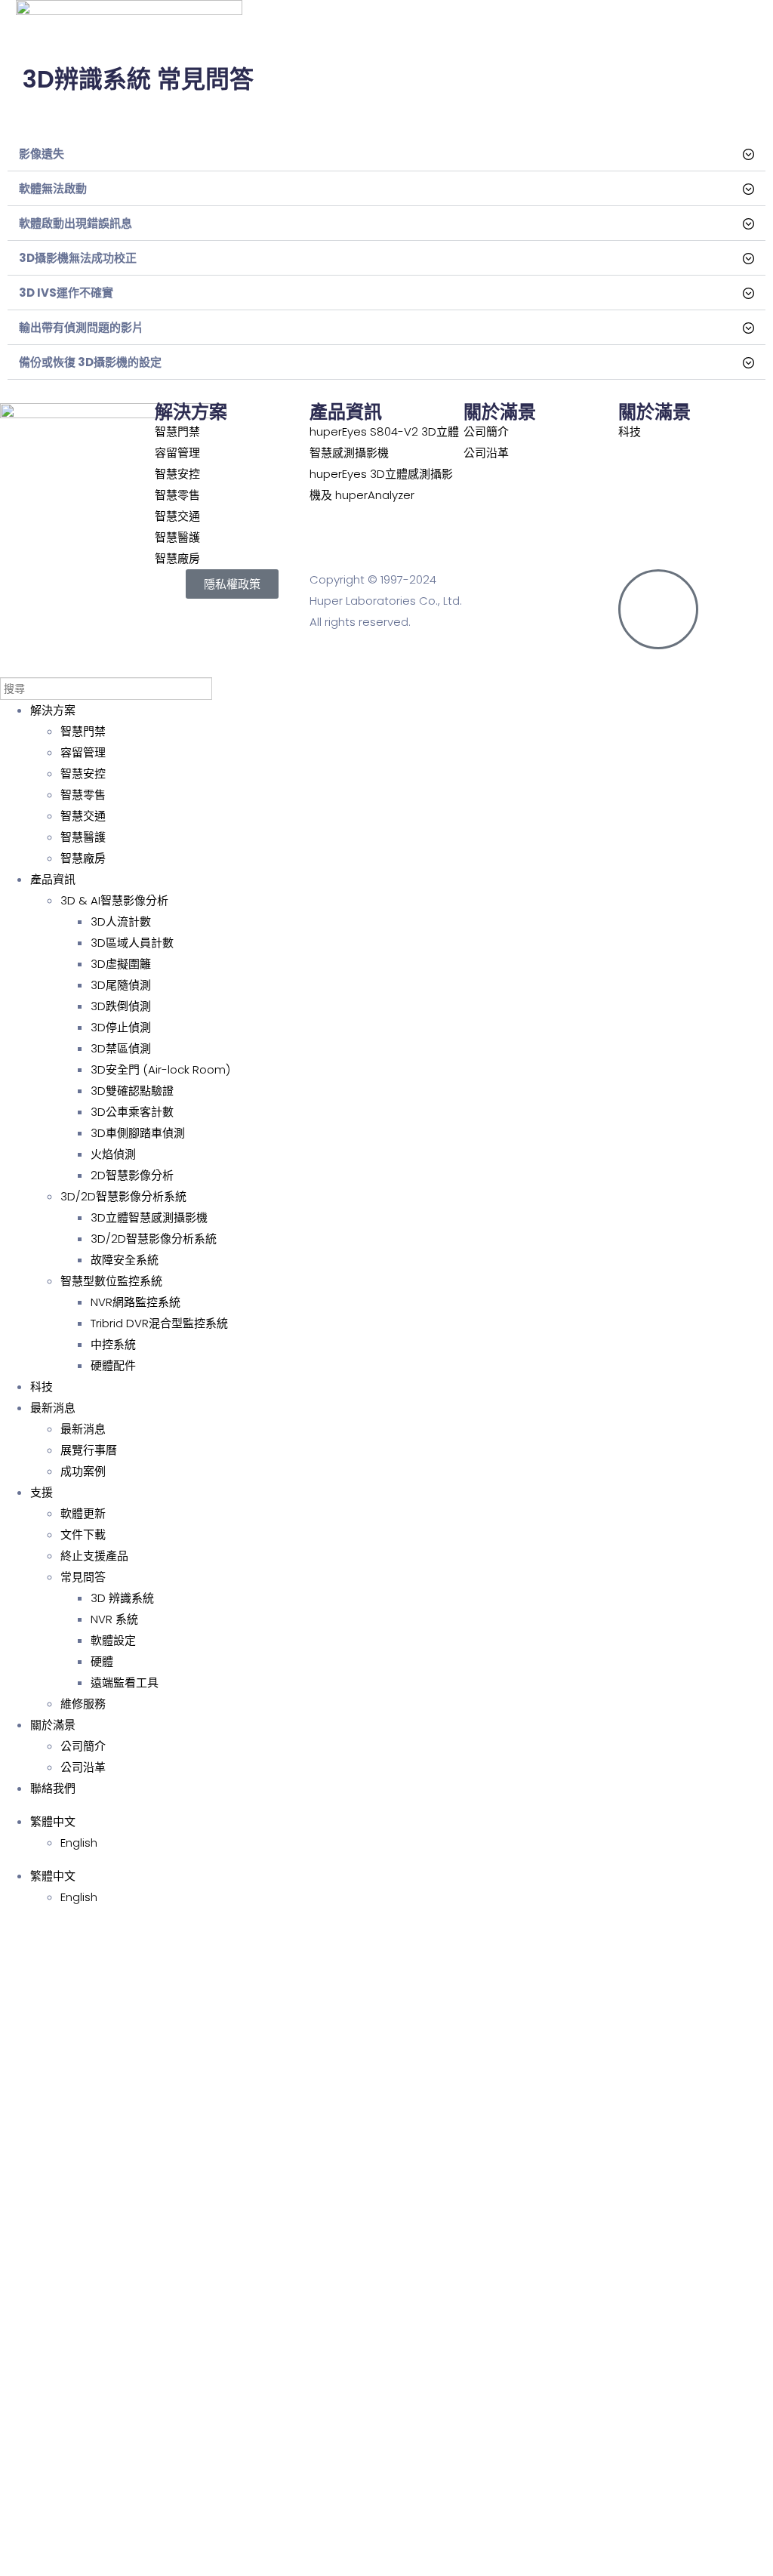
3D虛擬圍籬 (121, 964)
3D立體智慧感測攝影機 (149, 1217)
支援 (42, 1492)
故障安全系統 (125, 1260)
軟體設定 (113, 1640)
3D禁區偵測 (121, 1048)
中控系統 (113, 1344)
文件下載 (83, 1535)
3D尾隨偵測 (121, 985)
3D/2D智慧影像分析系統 (123, 1196)
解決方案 (53, 710)
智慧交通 (83, 816)
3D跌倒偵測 (121, 1006)
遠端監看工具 (125, 1682)
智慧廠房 (83, 858)
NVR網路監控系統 (136, 1302)
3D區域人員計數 (132, 943)
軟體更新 (83, 1513)
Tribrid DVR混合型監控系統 (159, 1323)
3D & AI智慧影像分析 (114, 900)
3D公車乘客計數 (132, 1112)
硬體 (102, 1661)
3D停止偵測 (121, 1027)
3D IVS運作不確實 (66, 293)
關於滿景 (53, 1725)
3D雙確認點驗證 (132, 1091)
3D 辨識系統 (122, 1598)
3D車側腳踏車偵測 (138, 1133)
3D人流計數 (121, 921)
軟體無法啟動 (53, 188)
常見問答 (83, 1577)
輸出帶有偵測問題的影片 (81, 327)
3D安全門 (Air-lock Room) (160, 1069)
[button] (386, 154)
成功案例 (83, 1471)
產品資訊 (53, 879)
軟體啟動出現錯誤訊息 (75, 223)
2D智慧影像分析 (132, 1175)
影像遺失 (42, 154)
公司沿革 (83, 1767)
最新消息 (53, 1408)
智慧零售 (83, 795)
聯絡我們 (53, 1788)
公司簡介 (83, 1746)
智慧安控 (83, 773)
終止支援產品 (94, 1556)
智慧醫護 (83, 837)
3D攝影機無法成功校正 (78, 258)
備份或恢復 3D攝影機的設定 (90, 362)
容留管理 (83, 752)
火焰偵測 (113, 1154)
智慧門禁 (83, 731)
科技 (42, 1387)
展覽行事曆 (89, 1450)
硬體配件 (113, 1365)
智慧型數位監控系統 (111, 1281)
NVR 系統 (114, 1619)
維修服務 (83, 1704)
